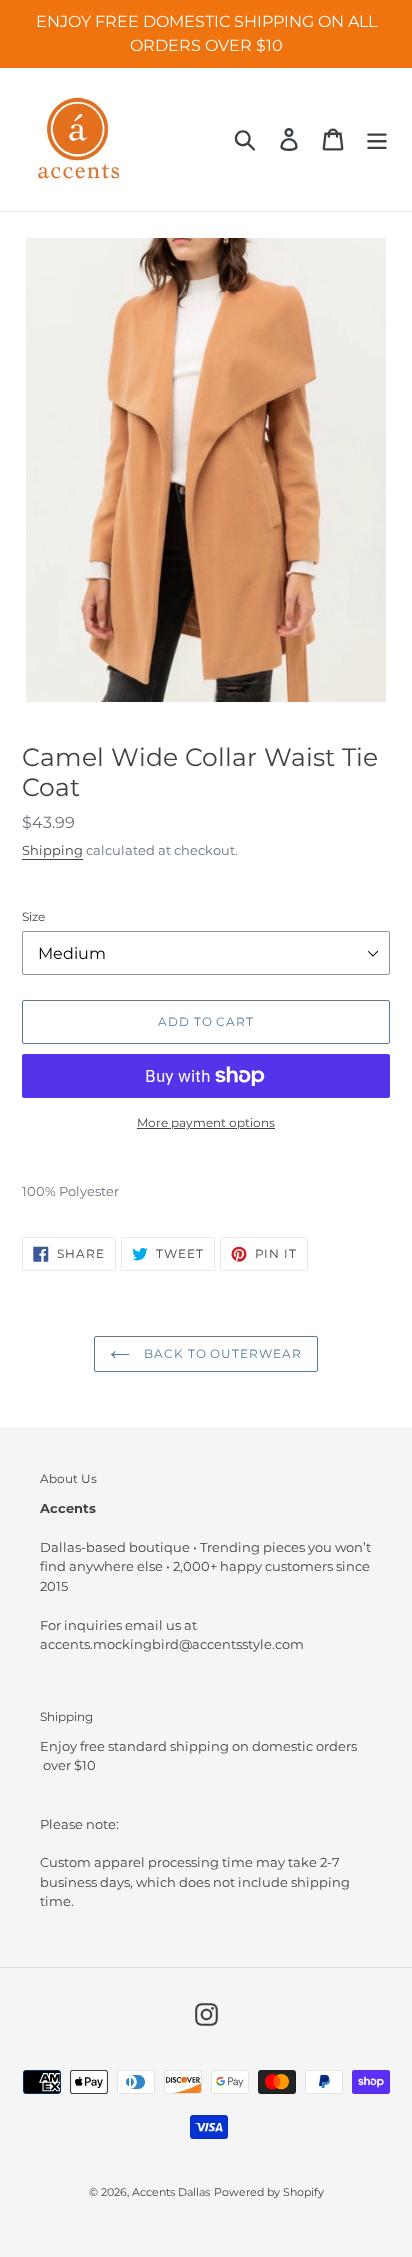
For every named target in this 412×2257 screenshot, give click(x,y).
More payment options (206, 1122)
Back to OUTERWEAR (221, 1353)
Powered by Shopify (269, 2192)
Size (33, 916)
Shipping (52, 850)
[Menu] (377, 139)
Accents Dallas (171, 2192)
